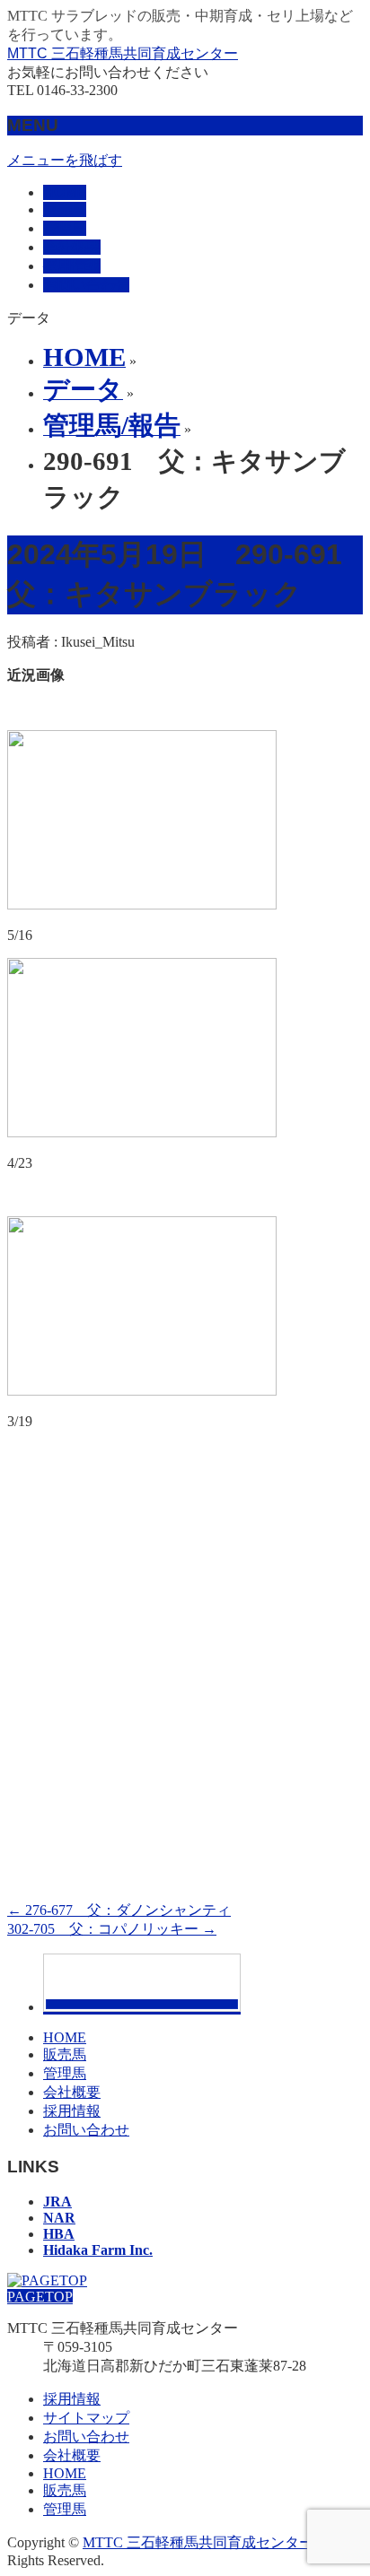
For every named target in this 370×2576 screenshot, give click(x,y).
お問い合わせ (86, 2130)
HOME (65, 2037)
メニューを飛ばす (65, 160)
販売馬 (65, 2054)
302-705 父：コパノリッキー (112, 1929)
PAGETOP (40, 2297)
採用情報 (72, 2111)
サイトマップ (86, 2418)
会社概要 (72, 2092)
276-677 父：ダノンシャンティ (119, 1910)
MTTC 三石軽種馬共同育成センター (123, 53)
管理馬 (65, 2073)
